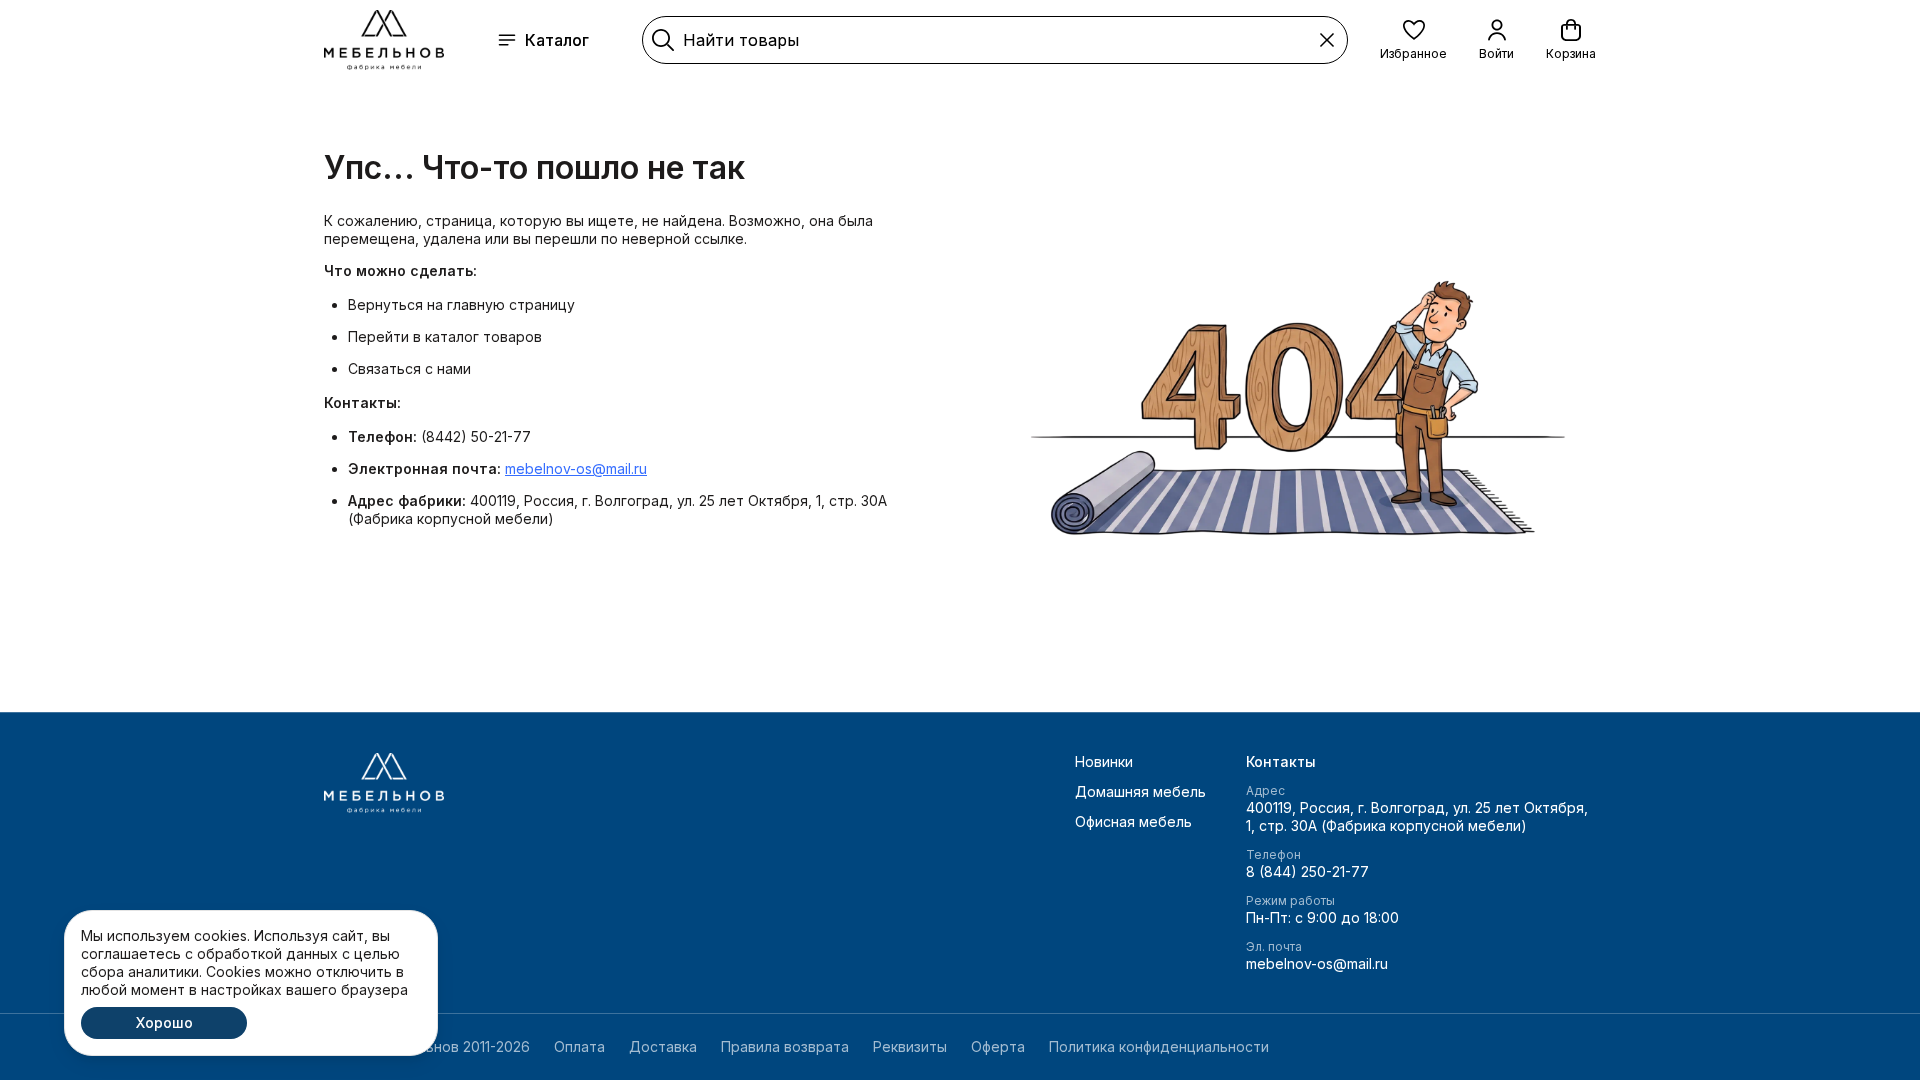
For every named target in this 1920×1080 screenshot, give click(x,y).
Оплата (579, 1046)
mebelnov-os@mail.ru (576, 468)
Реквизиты (910, 1046)
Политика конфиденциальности (1159, 1046)
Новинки (1104, 761)
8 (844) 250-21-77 (1307, 871)
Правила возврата (785, 1046)
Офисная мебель (1133, 821)
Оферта (998, 1046)
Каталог (557, 40)
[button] (1413, 40)
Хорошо (164, 1022)
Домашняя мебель (1140, 791)
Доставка (663, 1046)
